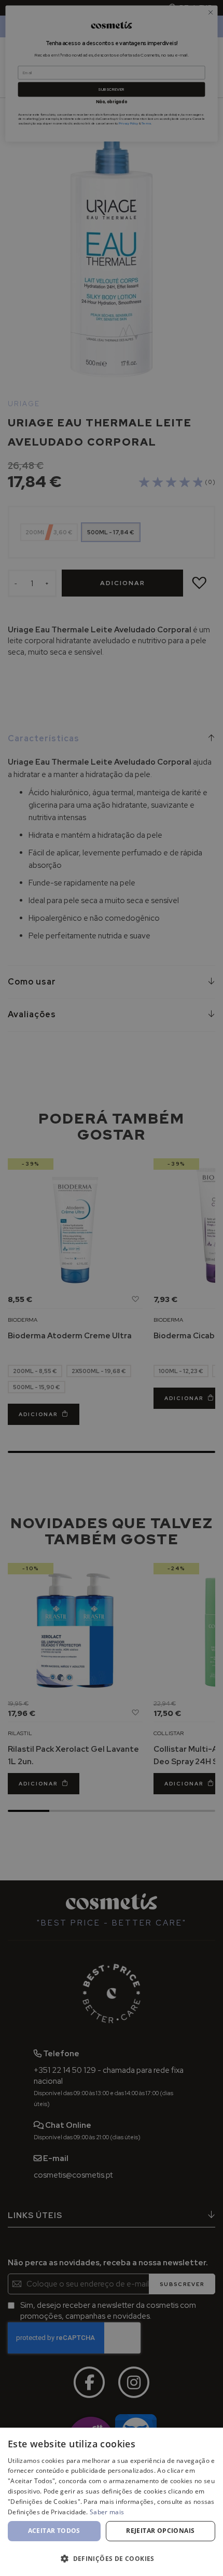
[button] (112, 2558)
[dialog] (112, 2502)
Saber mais (107, 2512)
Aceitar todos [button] (54, 2531)
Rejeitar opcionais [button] (160, 2531)
